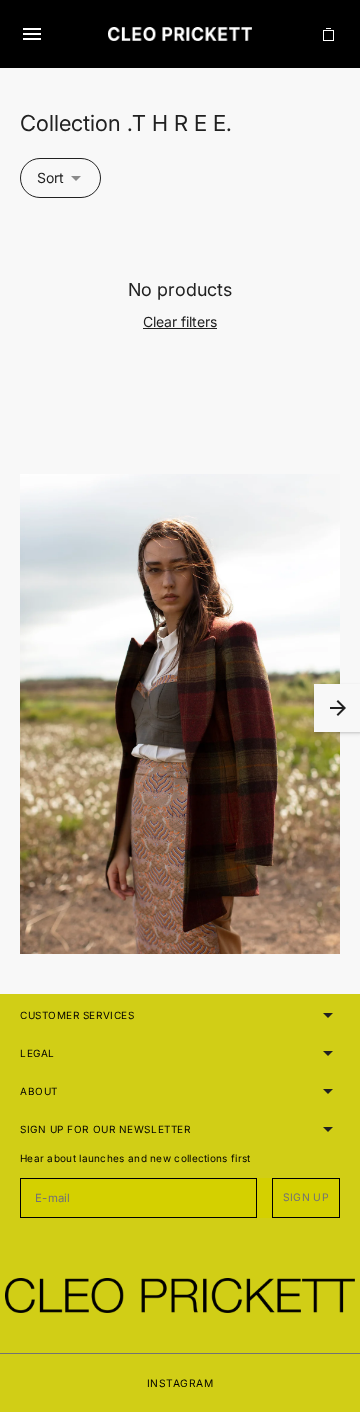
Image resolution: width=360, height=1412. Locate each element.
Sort (50, 177)
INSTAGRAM (180, 1383)
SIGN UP (306, 1197)
